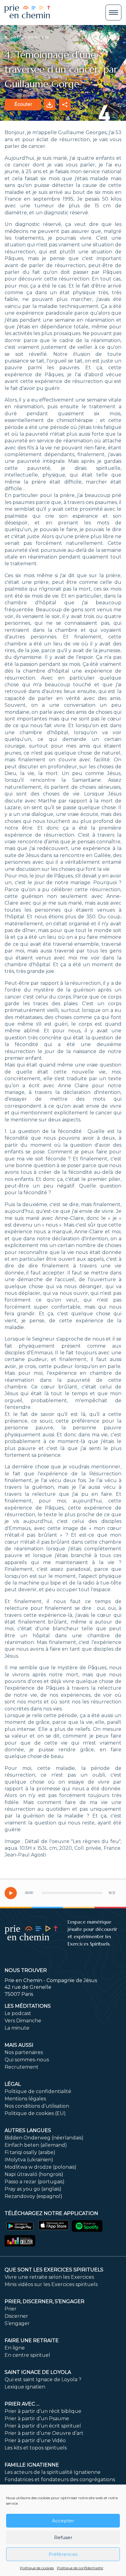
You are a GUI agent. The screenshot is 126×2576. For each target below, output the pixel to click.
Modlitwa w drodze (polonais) (41, 2167)
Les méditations (28, 2006)
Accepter (63, 2521)
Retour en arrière (29, 37)
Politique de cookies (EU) (35, 2113)
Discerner (16, 2316)
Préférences (63, 2554)
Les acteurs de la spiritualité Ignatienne (53, 2472)
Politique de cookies (37, 2568)
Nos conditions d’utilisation (37, 2106)
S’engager (17, 2323)
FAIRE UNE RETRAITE (32, 2340)
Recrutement (22, 2067)
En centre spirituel (27, 2355)
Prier (11, 2309)
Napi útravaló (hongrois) (34, 2174)
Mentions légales (25, 2099)
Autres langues (28, 2130)
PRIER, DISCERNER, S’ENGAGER (44, 2301)
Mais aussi (19, 2045)
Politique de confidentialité (80, 2568)
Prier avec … (22, 2404)
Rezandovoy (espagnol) (33, 2196)
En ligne (15, 2348)
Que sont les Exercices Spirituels (54, 2270)
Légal (13, 2084)
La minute (17, 2028)
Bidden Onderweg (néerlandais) (44, 2138)
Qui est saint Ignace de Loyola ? (43, 2379)
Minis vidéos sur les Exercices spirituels (51, 2284)
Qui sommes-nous (27, 2060)
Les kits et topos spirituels (36, 2448)
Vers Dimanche (23, 2021)
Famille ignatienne (32, 2465)
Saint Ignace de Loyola (38, 2372)
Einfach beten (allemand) (36, 2145)
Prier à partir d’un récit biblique (43, 2411)
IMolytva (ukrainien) (29, 2160)
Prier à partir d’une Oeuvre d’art (44, 2433)
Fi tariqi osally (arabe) (30, 2152)
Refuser (63, 2537)
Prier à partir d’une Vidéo (35, 2440)
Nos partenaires (24, 2052)
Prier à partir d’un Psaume (37, 2419)
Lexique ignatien (25, 2387)
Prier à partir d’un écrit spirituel (43, 2426)
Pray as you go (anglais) (33, 2189)
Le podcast (18, 2013)
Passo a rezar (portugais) (35, 2182)
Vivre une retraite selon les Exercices (49, 2277)
